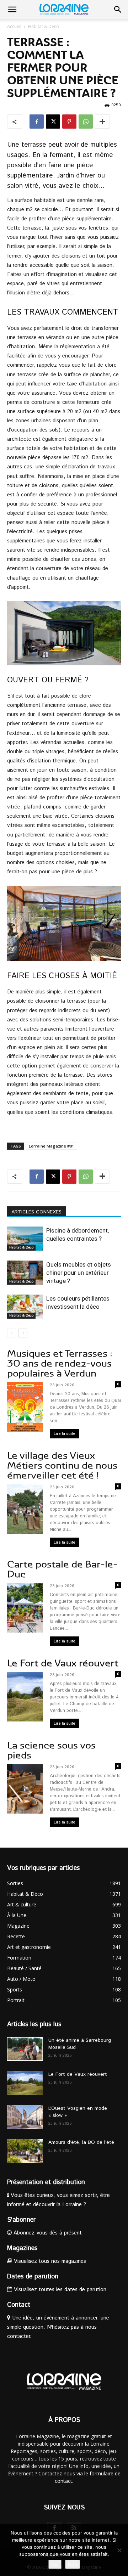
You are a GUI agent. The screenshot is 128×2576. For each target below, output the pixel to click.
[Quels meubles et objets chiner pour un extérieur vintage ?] (25, 1273)
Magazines (22, 2248)
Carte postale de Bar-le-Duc (62, 1569)
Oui (55, 2564)
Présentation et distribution (46, 2182)
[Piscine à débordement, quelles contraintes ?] (25, 1239)
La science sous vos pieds (51, 1750)
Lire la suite (65, 1434)
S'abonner (21, 2220)
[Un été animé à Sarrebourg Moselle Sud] (25, 2049)
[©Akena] (64, 633)
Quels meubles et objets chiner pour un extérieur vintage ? (79, 1273)
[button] (12, 10)
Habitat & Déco (44, 26)
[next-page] (23, 1333)
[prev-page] (12, 1333)
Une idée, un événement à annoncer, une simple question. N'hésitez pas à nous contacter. (58, 2327)
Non (73, 2564)
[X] (53, 122)
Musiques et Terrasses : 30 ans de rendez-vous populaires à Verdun (60, 1363)
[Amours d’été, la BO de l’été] (25, 2151)
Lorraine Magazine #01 (51, 1146)
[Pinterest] (69, 122)
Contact (19, 2305)
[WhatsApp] (86, 122)
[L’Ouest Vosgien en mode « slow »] (25, 2117)
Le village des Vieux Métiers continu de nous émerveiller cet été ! (62, 1465)
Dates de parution (33, 2277)
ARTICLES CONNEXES (36, 1212)
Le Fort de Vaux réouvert (63, 1663)
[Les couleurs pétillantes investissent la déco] (25, 1307)
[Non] (119, 2550)
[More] (102, 122)
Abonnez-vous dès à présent (47, 2233)
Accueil (14, 26)
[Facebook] (37, 122)
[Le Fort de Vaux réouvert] (25, 2083)
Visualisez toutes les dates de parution (59, 2290)
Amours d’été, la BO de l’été (81, 2142)
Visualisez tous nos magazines (49, 2261)
